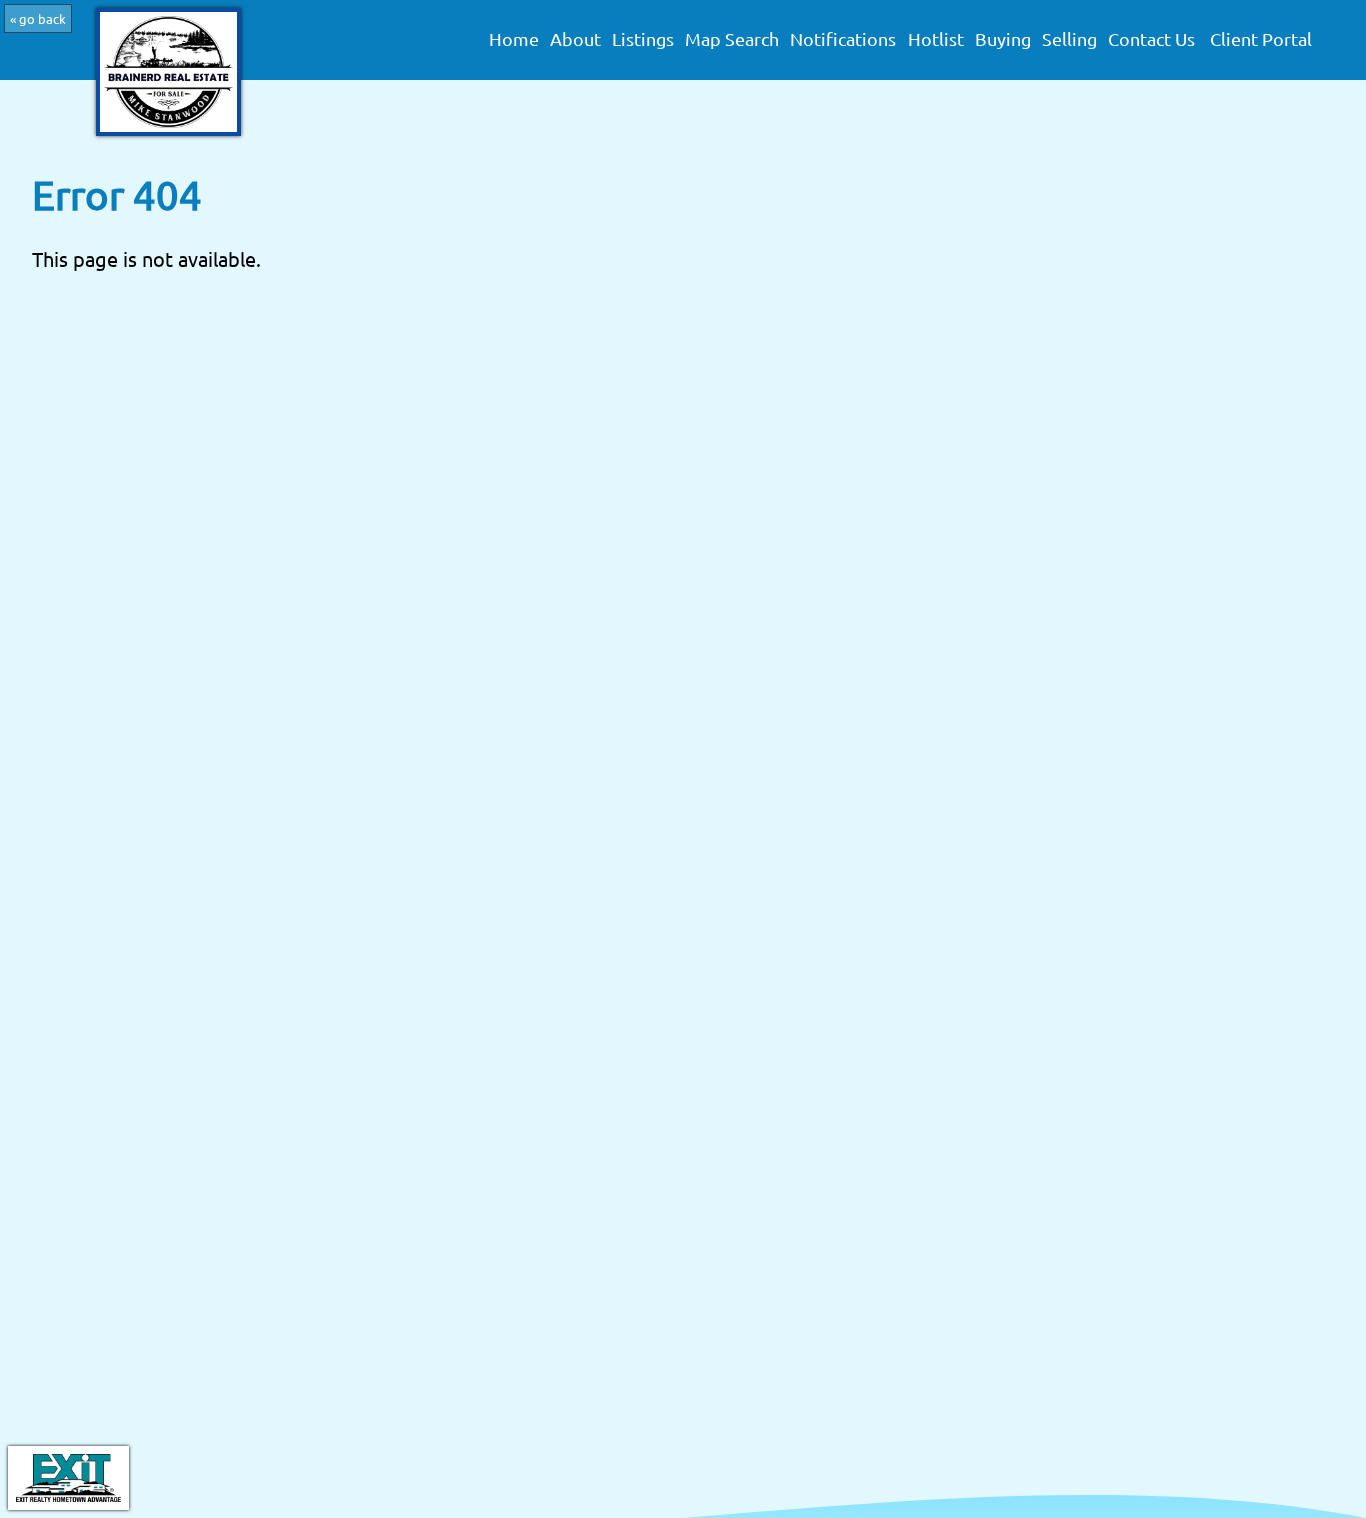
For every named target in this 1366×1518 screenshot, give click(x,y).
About (575, 39)
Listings (643, 39)
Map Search (732, 39)
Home (514, 39)
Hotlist (936, 39)
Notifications (843, 39)
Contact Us (1151, 39)
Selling (1069, 39)
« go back (38, 18)
